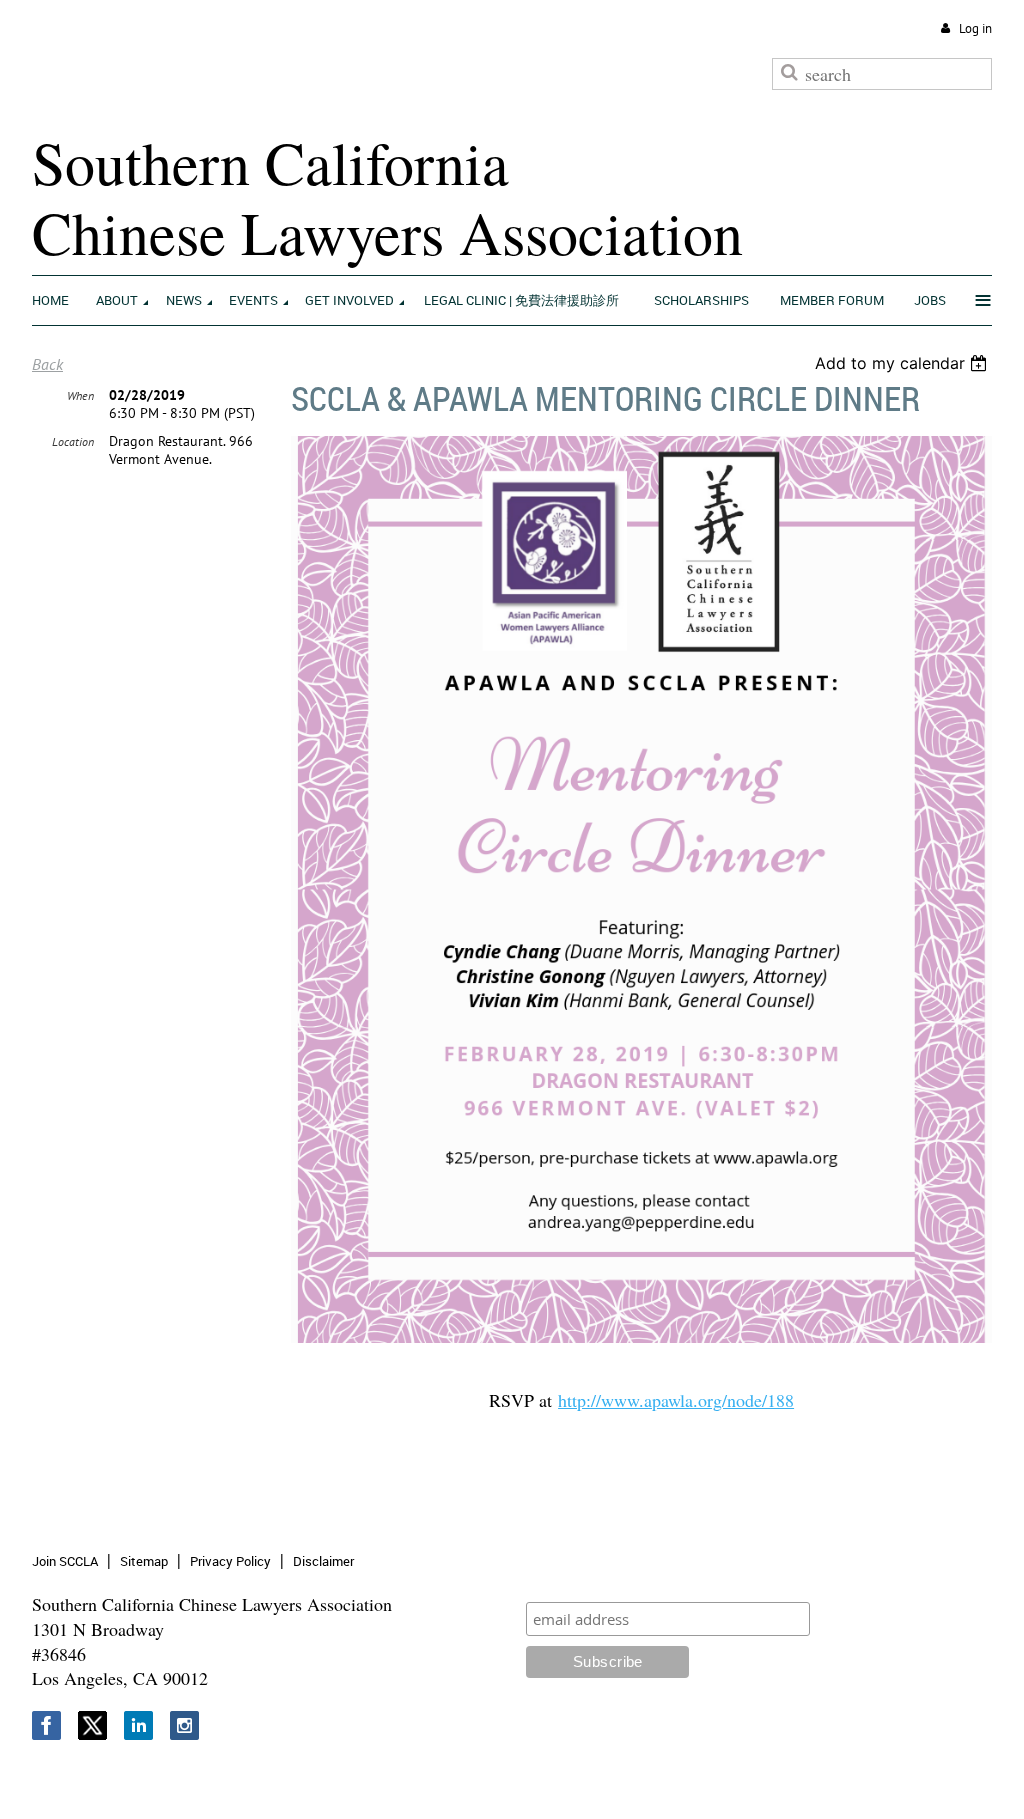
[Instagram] (184, 1725)
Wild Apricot (825, 1779)
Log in (975, 28)
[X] (92, 1725)
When (80, 395)
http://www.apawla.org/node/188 (676, 1400)
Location (73, 441)
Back (47, 364)
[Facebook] (46, 1725)
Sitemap (144, 1561)
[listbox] (903, 363)
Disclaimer (323, 1561)
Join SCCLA (65, 1561)
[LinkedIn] (138, 1725)
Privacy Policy (230, 1561)
